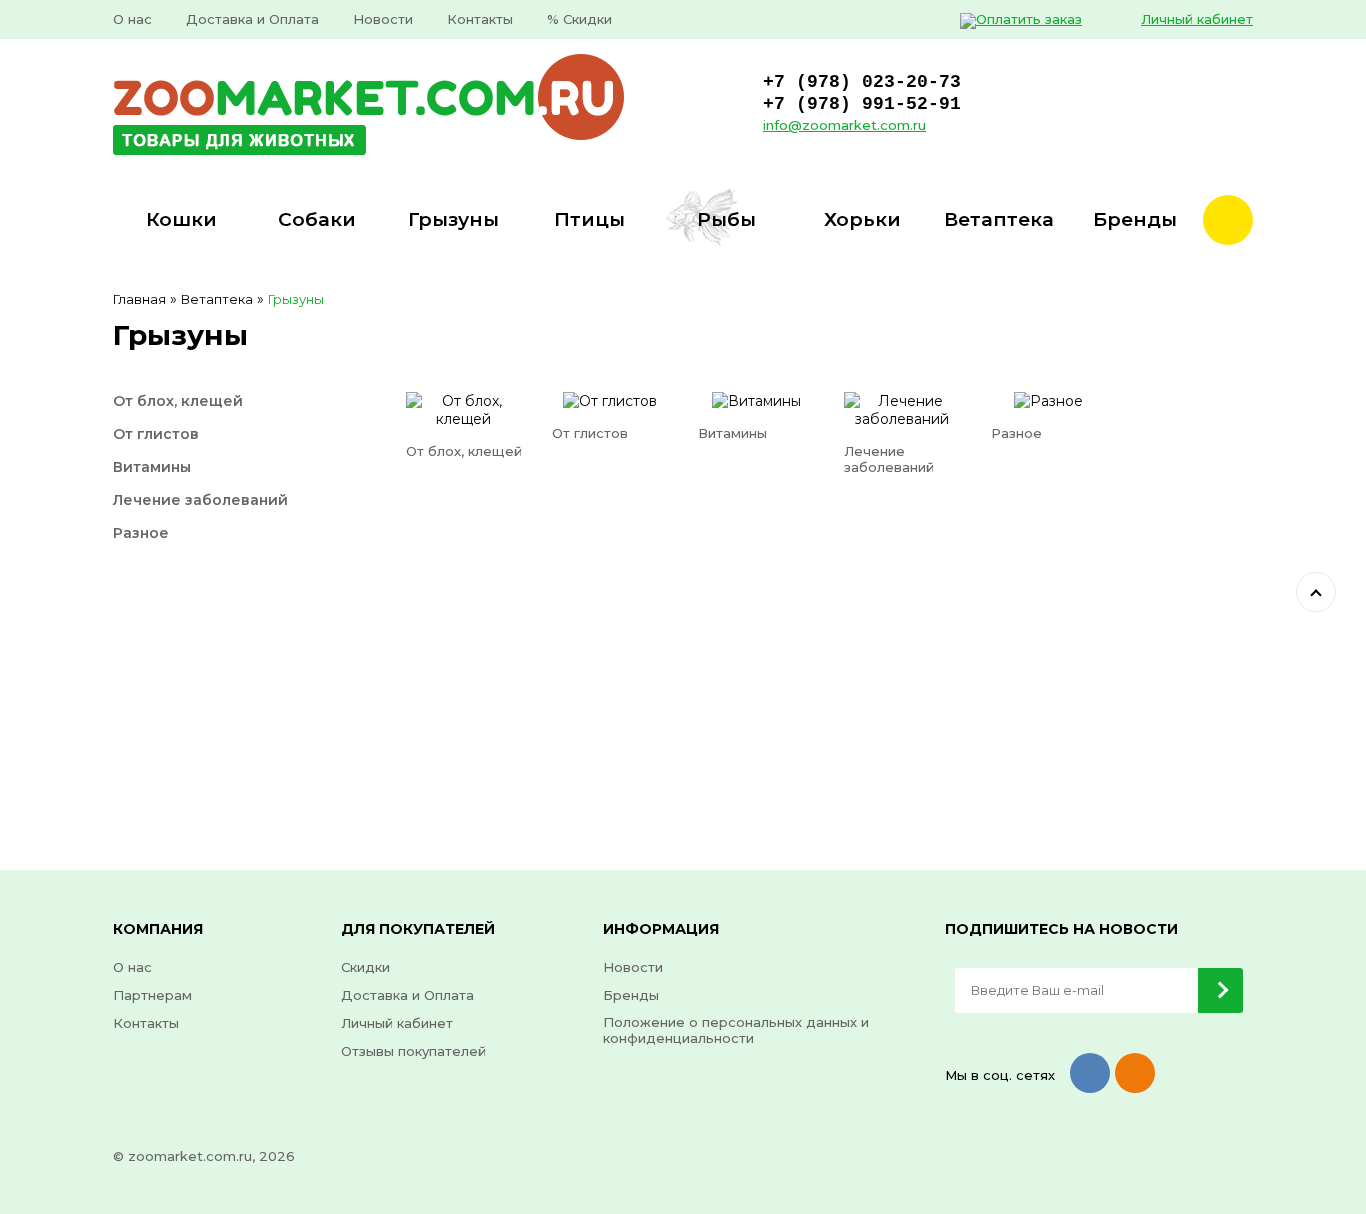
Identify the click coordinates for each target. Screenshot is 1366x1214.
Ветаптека (217, 299)
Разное (141, 533)
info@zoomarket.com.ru (844, 125)
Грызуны (296, 299)
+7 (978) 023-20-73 (862, 82)
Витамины (152, 467)
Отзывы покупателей (413, 1051)
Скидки (365, 967)
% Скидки (579, 19)
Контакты (480, 19)
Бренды (631, 995)
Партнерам (152, 995)
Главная (139, 299)
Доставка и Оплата (252, 19)
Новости (383, 19)
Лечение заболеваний (200, 500)
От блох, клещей (178, 401)
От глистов (156, 434)
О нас (132, 19)
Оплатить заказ (1029, 19)
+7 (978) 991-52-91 (862, 104)
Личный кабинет (1197, 19)
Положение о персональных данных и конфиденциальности (736, 1030)
